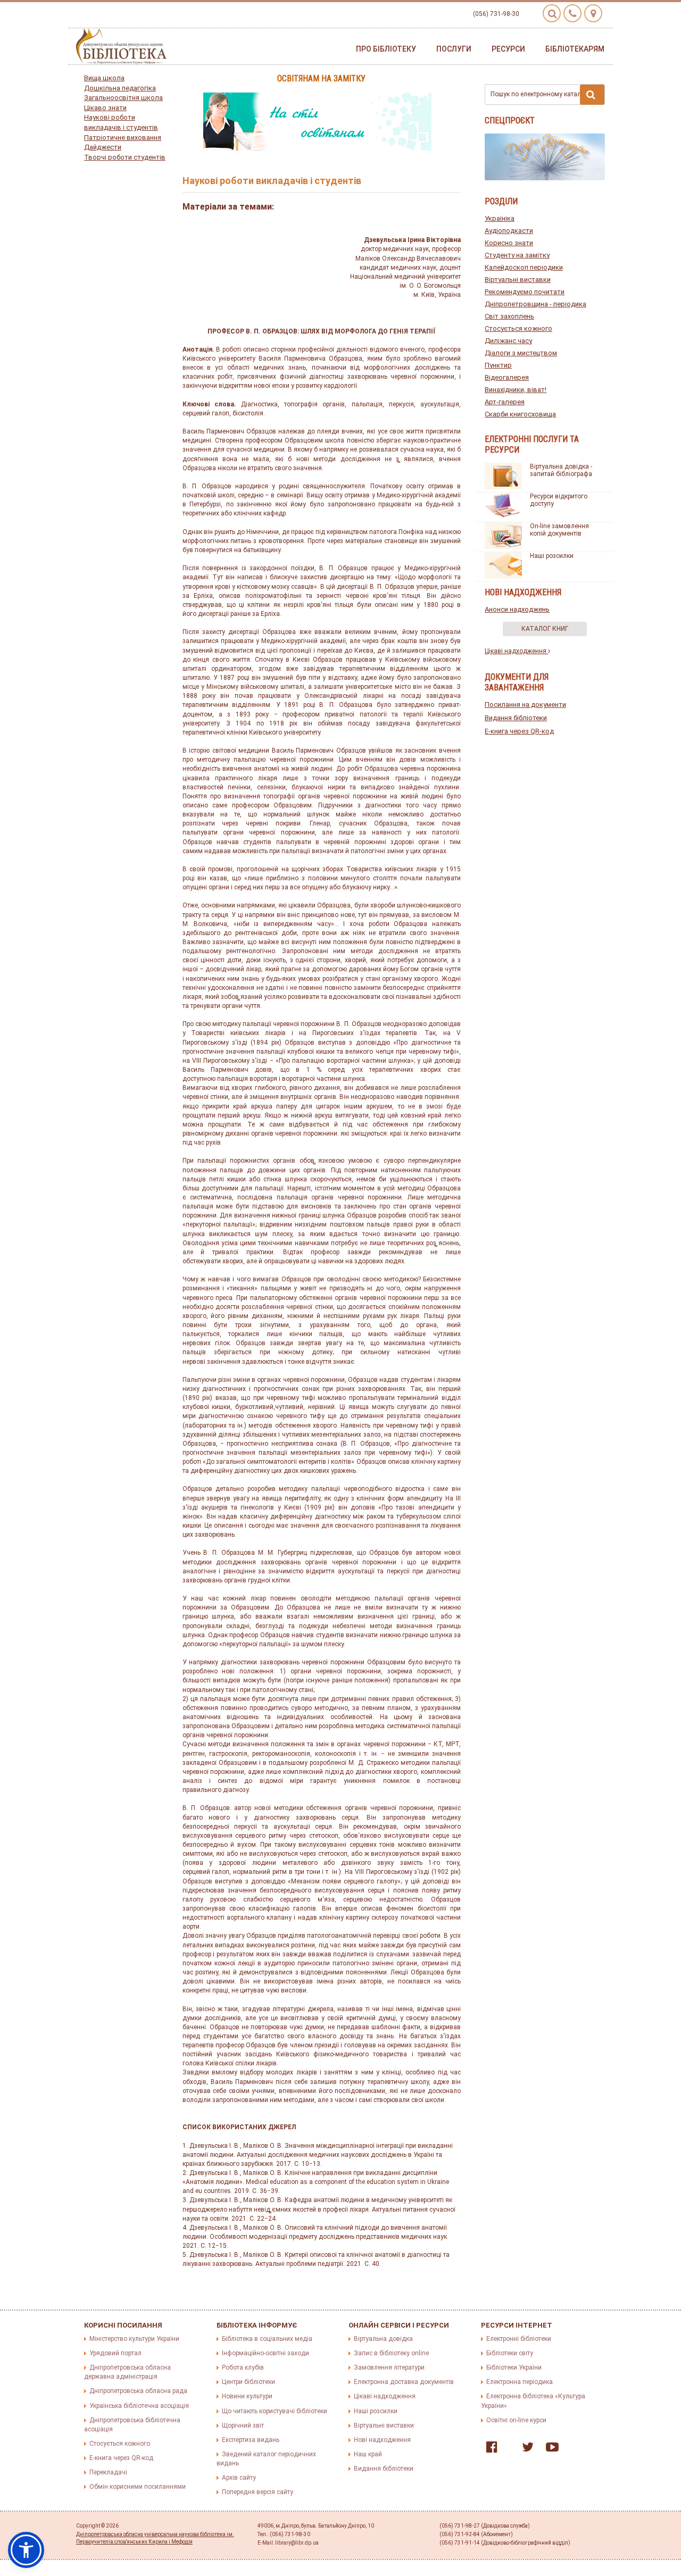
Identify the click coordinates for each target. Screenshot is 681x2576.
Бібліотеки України (514, 2367)
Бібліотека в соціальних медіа (267, 2339)
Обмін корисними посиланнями (138, 2487)
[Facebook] (489, 2449)
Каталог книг (545, 629)
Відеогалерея (507, 377)
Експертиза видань (251, 2440)
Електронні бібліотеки (519, 2339)
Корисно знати (509, 243)
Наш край (368, 2454)
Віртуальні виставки (518, 280)
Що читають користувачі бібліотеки (275, 2411)
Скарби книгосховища (520, 414)
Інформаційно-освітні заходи (265, 2353)
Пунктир (498, 365)
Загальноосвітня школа (123, 98)
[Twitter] (525, 2449)
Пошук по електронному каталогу (541, 94)
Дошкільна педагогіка (120, 88)
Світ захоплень (509, 316)
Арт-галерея (505, 402)
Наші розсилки (552, 556)
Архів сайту (239, 2478)
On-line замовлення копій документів (559, 530)
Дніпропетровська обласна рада (138, 2391)
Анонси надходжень (517, 609)
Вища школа (104, 78)
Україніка (500, 218)
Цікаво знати (105, 108)
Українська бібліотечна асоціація (139, 2406)
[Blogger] (507, 2449)
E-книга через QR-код (519, 731)
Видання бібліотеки (516, 718)
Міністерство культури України (134, 2339)
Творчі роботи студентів (125, 157)
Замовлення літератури (389, 2367)
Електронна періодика (520, 2382)
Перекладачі (108, 2472)
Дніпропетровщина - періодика (535, 304)
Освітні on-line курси (516, 2420)
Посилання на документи (525, 705)
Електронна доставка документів (404, 2382)
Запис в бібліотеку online (391, 2353)
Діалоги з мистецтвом (521, 353)
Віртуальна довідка (383, 2339)
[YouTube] (550, 2449)
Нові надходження (382, 2440)
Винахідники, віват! (516, 390)
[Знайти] (592, 95)
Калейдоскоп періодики (524, 267)
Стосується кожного (518, 328)
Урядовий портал (115, 2353)
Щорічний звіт (243, 2425)
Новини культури (247, 2396)
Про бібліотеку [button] (386, 49)
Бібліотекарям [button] (575, 49)
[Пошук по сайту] (552, 13)
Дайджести (103, 147)
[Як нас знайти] (593, 13)
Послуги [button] (454, 49)
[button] (26, 2550)
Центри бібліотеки (248, 2382)
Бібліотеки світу (510, 2353)
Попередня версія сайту (258, 2492)
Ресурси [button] (508, 49)
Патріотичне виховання (123, 137)
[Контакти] (572, 13)
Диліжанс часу (508, 341)
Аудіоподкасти (509, 231)
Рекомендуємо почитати (525, 292)
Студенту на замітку (517, 255)
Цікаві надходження (516, 651)
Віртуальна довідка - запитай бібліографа (561, 470)
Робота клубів (243, 2367)
